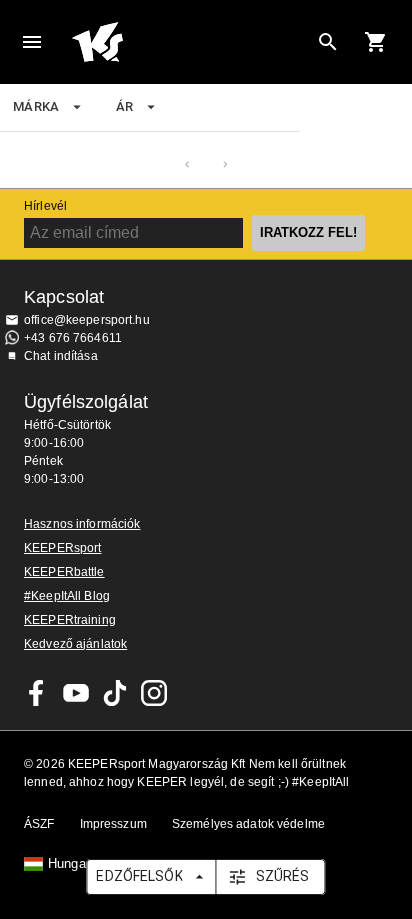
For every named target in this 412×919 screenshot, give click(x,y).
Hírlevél (45, 206)
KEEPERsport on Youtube (76, 693)
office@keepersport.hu (87, 320)
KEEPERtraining (70, 620)
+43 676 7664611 (73, 338)
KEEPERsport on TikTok (115, 693)
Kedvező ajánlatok (75, 644)
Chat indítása (61, 356)
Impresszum (113, 824)
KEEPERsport (62, 548)
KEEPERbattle (64, 572)
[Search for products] (328, 42)
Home (190, 42)
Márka (36, 106)
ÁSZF (39, 824)
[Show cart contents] (376, 42)
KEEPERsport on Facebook (37, 693)
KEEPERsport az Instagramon (154, 693)
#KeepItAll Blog (67, 596)
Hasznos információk (82, 524)
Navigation (32, 42)
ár (125, 106)
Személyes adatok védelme (248, 824)
